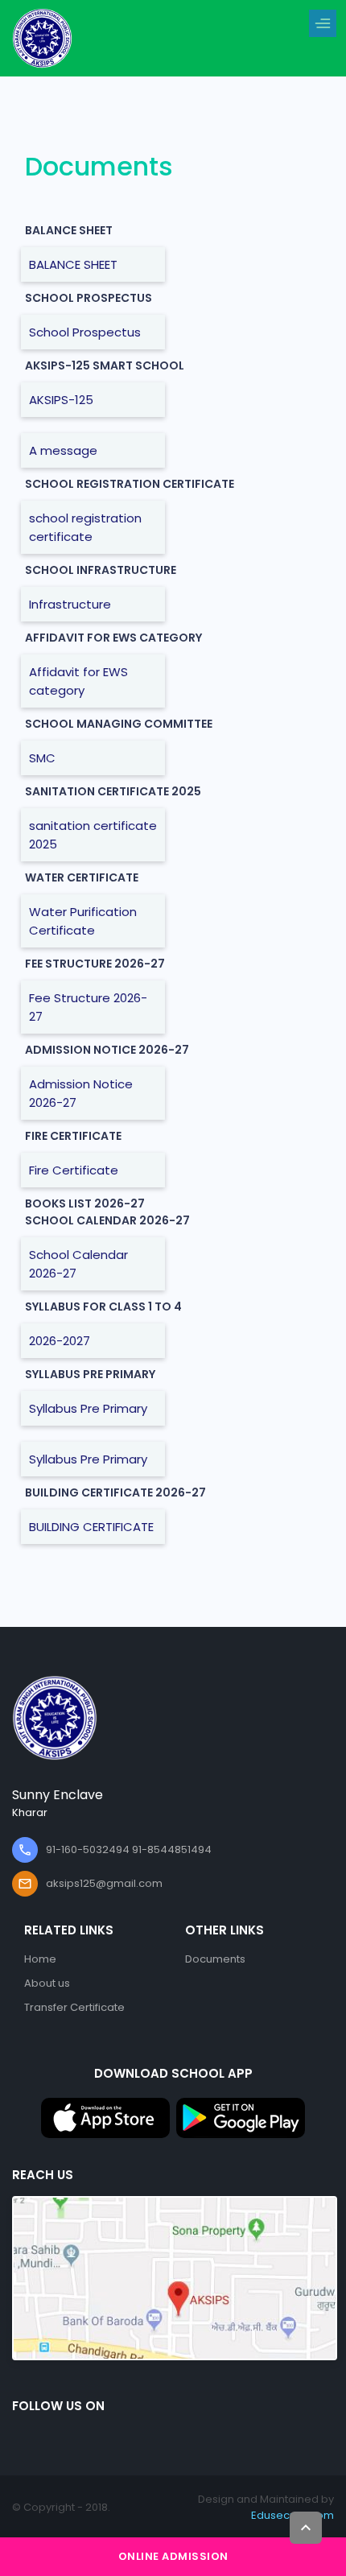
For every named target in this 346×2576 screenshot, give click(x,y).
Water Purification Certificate (83, 921)
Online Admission (173, 2556)
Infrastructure (70, 604)
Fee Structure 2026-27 (88, 1007)
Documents (215, 1959)
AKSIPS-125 (61, 400)
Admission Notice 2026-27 (81, 1093)
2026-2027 (60, 1341)
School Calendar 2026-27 (78, 1264)
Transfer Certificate (74, 2007)
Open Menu (327, 24)
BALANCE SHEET (73, 264)
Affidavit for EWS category (78, 681)
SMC (42, 758)
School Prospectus (85, 332)
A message (63, 450)
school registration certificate (85, 527)
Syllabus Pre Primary (88, 1408)
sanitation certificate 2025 (93, 835)
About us (47, 1983)
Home (40, 1959)
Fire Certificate (74, 1170)
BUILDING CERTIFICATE (91, 1527)
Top (306, 2528)
